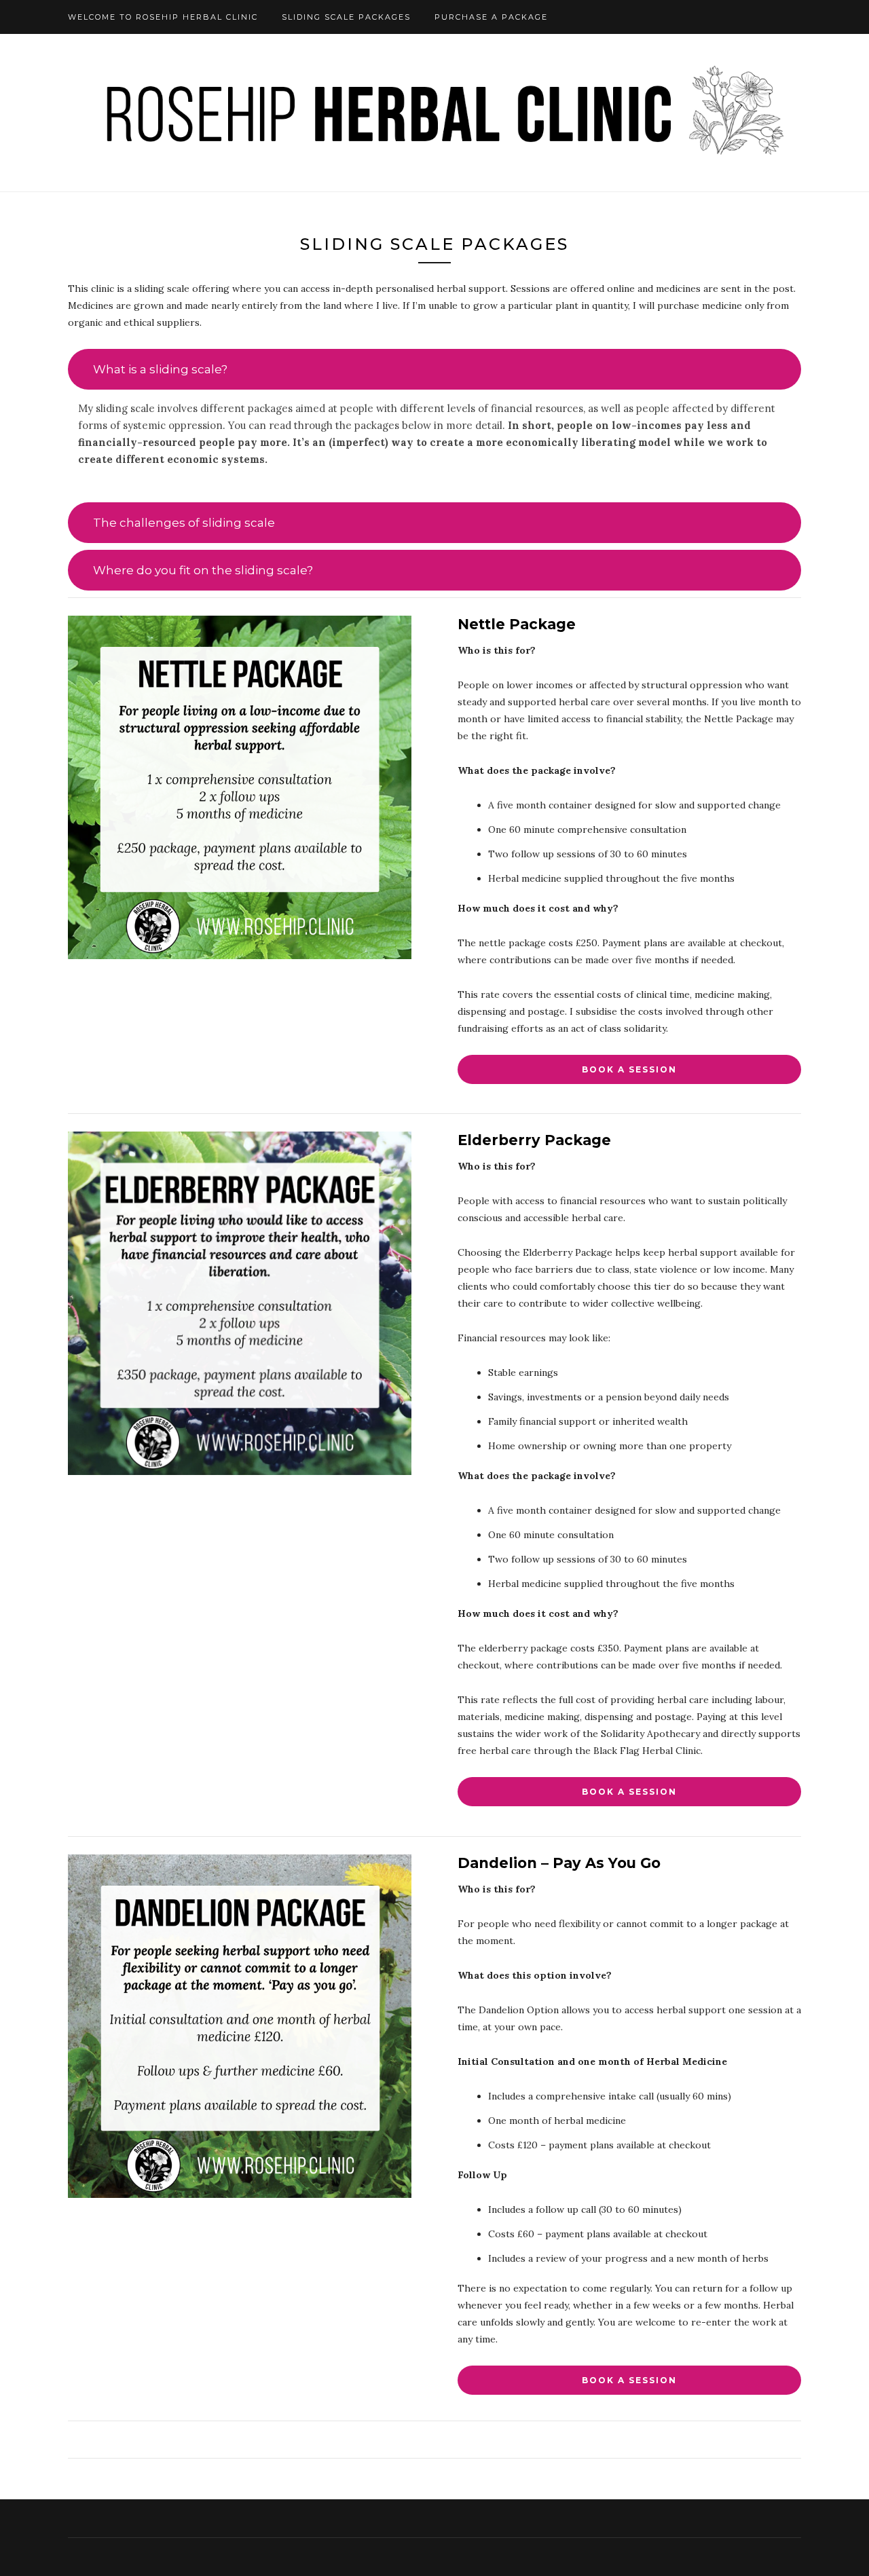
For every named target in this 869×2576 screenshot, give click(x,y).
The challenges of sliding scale (184, 523)
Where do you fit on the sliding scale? (203, 570)
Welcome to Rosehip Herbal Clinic (163, 17)
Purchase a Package (491, 17)
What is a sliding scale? (160, 369)
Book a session (629, 1069)
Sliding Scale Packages (346, 17)
